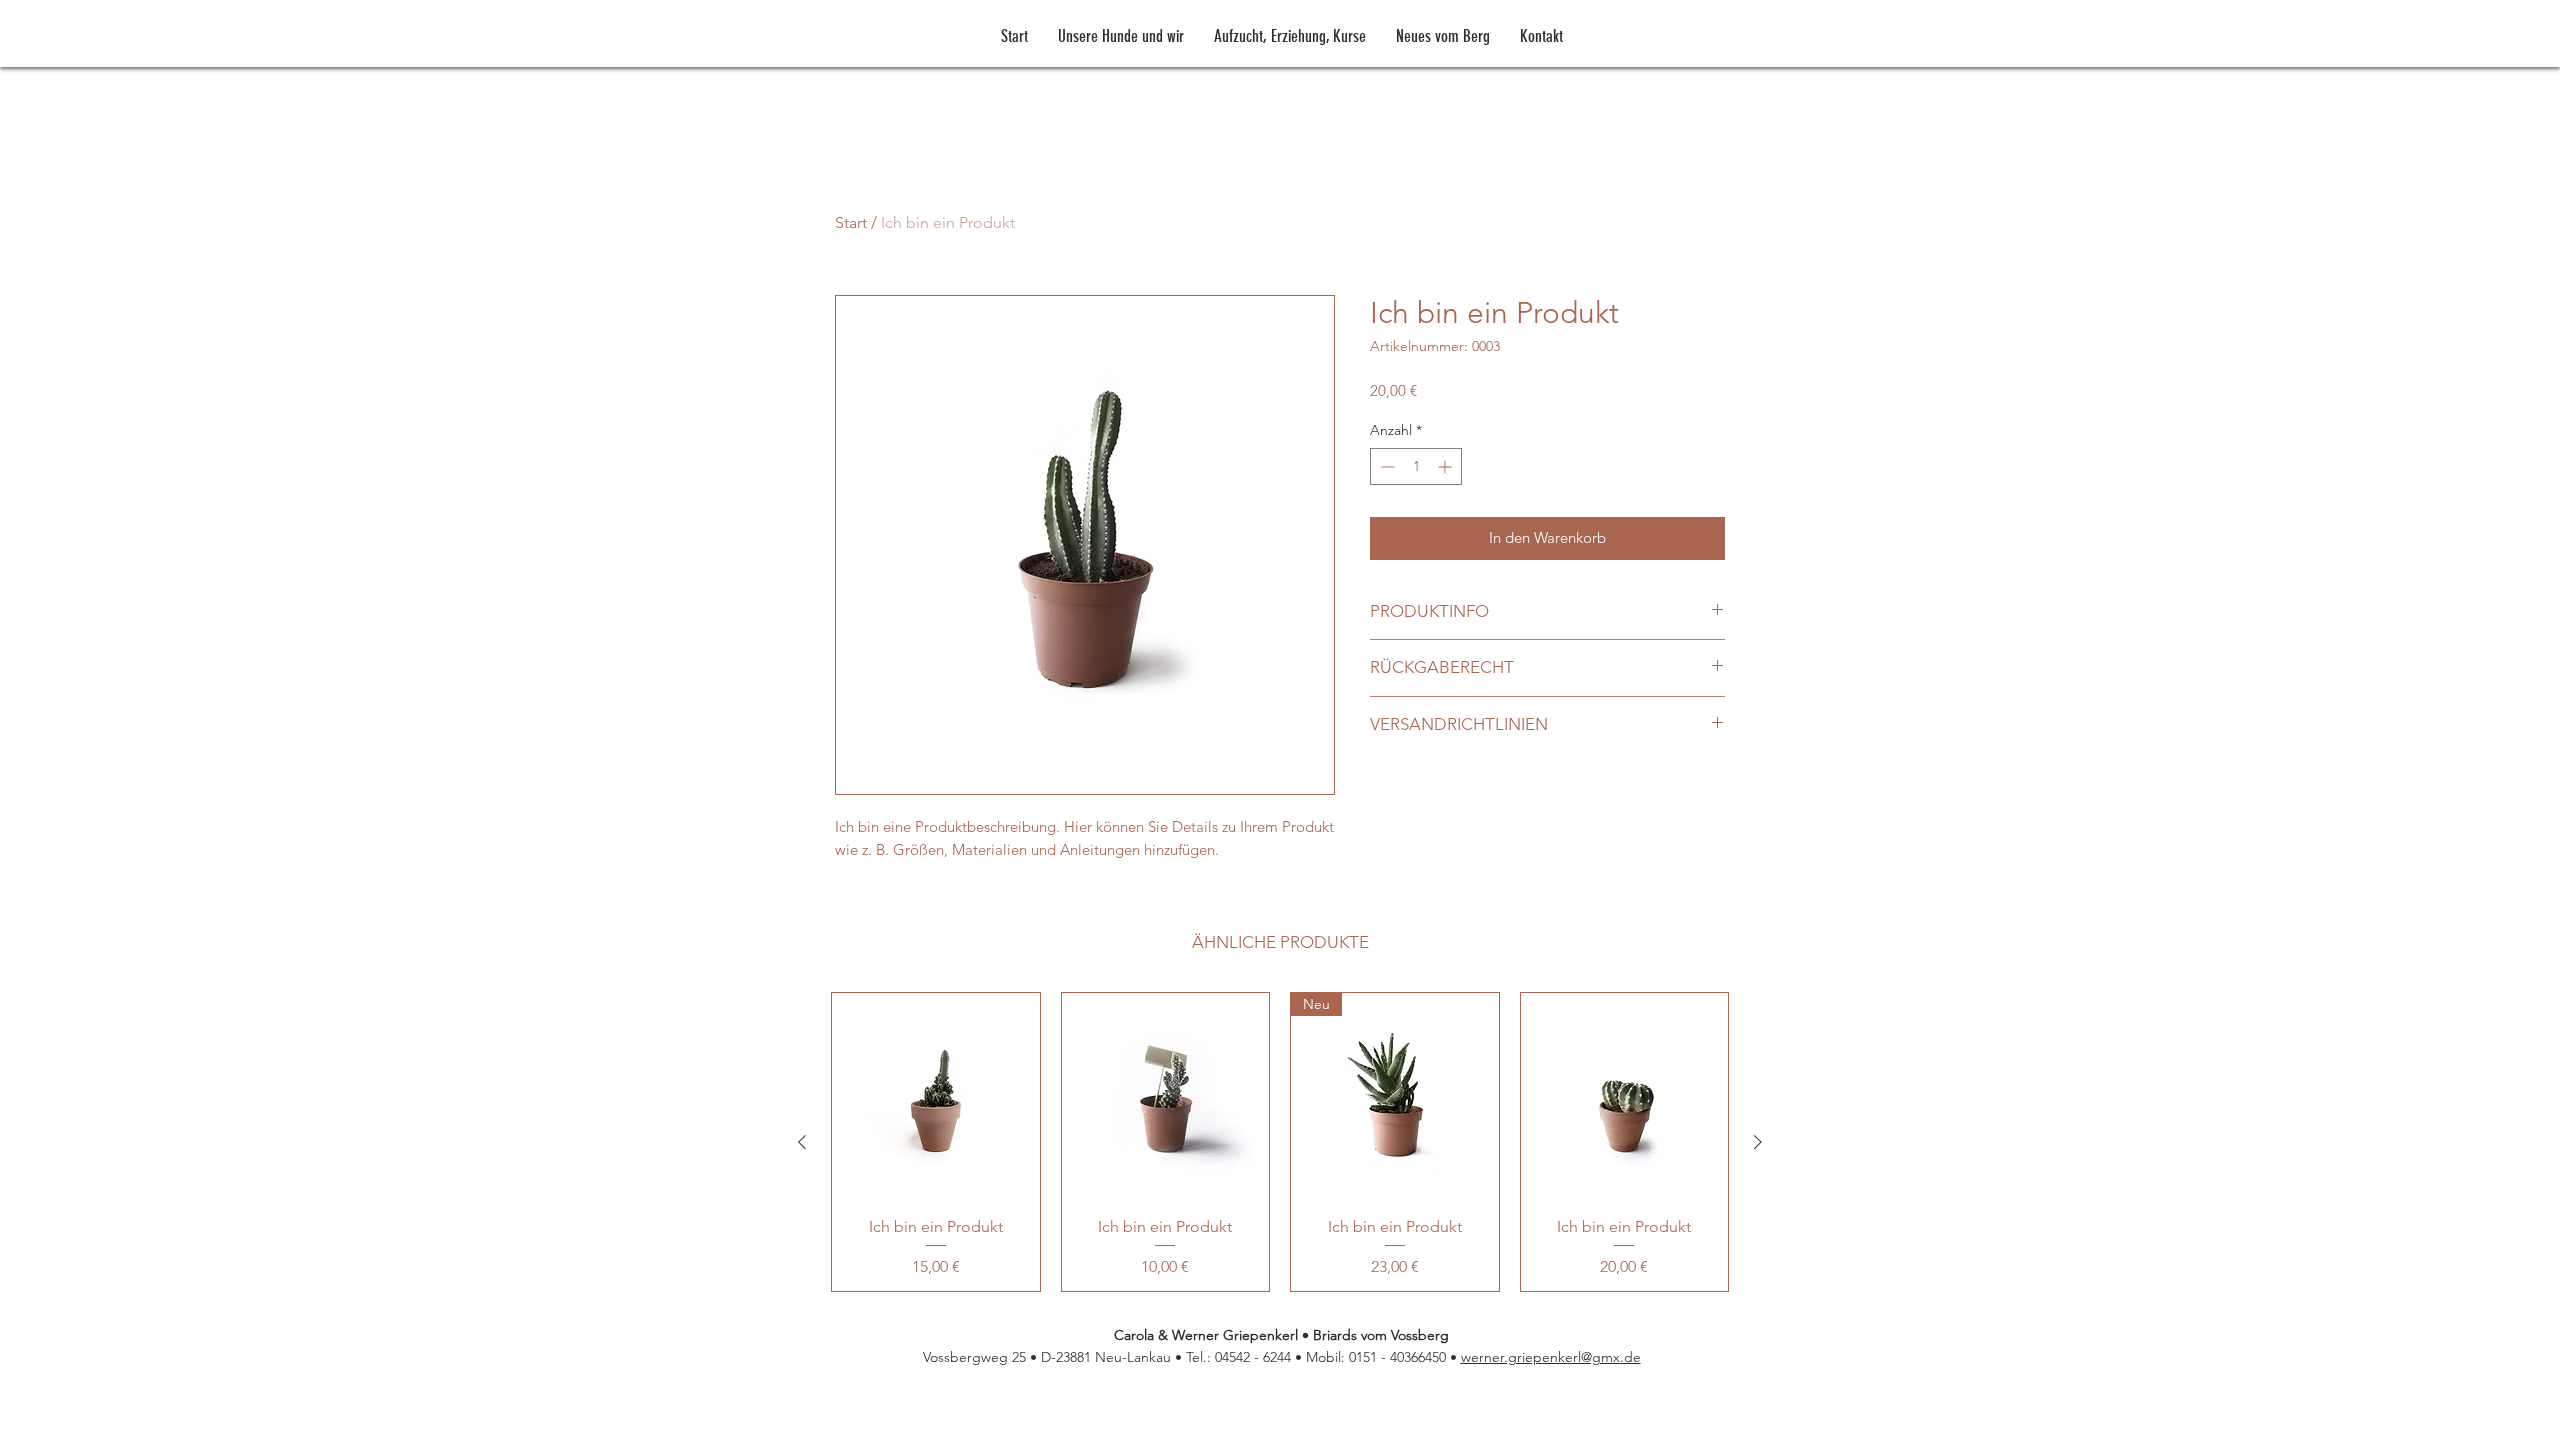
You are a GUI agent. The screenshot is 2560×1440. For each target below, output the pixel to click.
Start (851, 222)
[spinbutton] (1416, 466)
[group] (1280, 1142)
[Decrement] (1385, 466)
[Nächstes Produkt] (1758, 1142)
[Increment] (1446, 466)
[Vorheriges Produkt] (802, 1142)
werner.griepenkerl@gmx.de (1551, 1357)
